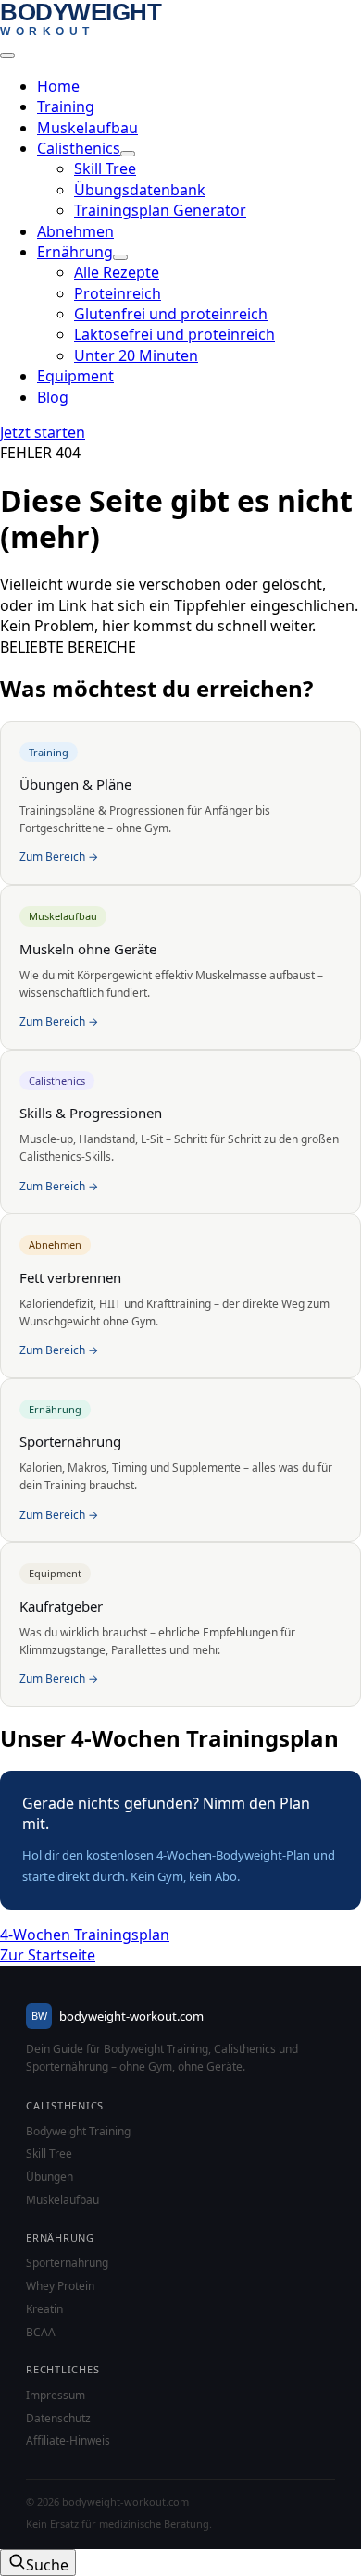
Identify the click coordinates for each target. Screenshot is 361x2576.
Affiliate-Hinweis (68, 2441)
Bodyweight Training (78, 2132)
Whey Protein (60, 2286)
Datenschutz (58, 2419)
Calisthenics (79, 148)
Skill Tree (49, 2154)
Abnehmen (75, 231)
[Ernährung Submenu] (120, 257)
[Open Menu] (7, 56)
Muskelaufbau (87, 128)
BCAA (41, 2333)
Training (66, 106)
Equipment (75, 376)
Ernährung (75, 252)
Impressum (56, 2396)
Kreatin (44, 2309)
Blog (53, 397)
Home (58, 86)
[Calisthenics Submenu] (128, 154)
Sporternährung (67, 2263)
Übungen (50, 2177)
